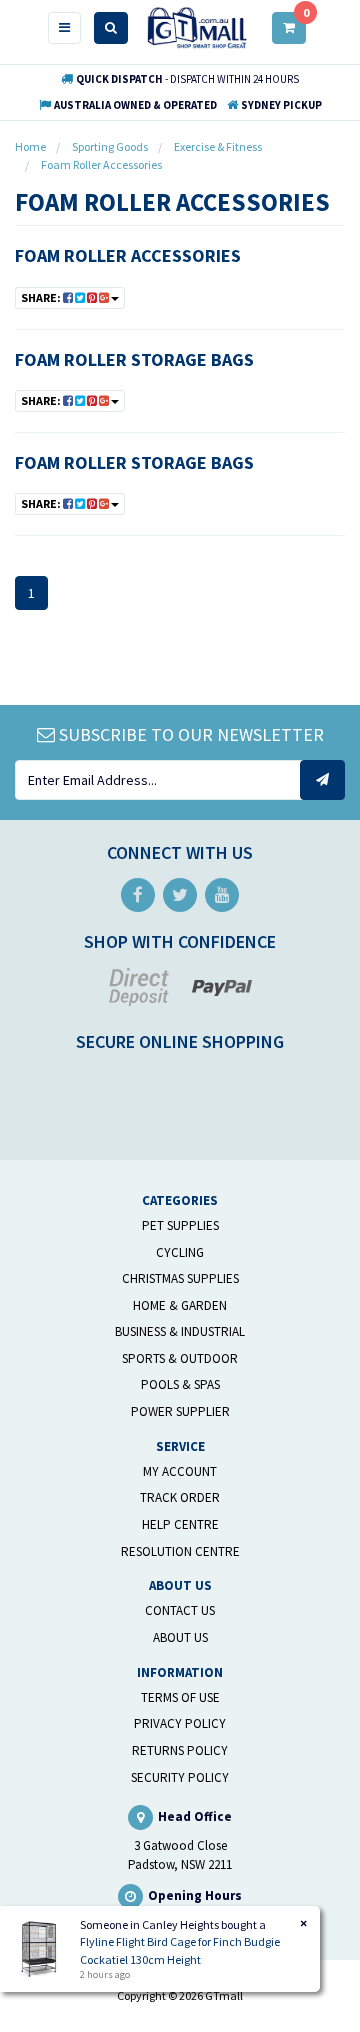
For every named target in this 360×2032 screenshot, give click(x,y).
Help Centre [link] (180, 1524)
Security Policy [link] (180, 1777)
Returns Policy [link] (180, 1750)
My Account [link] (180, 1471)
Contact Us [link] (180, 1610)
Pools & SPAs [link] (180, 1384)
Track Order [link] (180, 1497)
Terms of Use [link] (180, 1697)
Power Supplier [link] (180, 1411)
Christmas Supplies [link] (180, 1278)
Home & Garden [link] (180, 1305)
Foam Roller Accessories (128, 255)
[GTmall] (197, 26)
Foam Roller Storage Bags (134, 359)
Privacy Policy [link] (180, 1723)
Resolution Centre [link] (180, 1551)
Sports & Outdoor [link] (180, 1358)
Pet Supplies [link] (180, 1225)
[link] (138, 895)
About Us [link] (180, 1637)
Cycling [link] (180, 1252)
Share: (42, 297)
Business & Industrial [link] (180, 1331)
